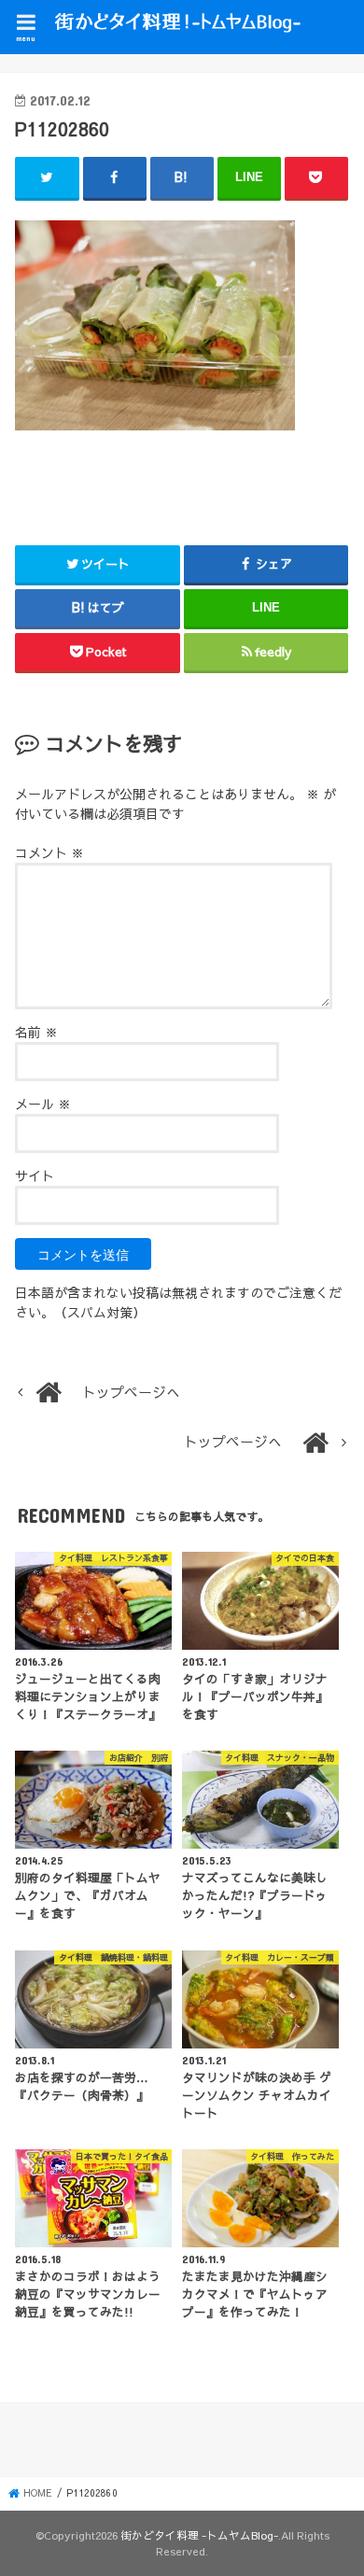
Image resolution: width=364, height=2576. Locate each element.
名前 (36, 1032)
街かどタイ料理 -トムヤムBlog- (199, 2535)
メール (43, 1104)
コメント (49, 852)
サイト (35, 1175)
